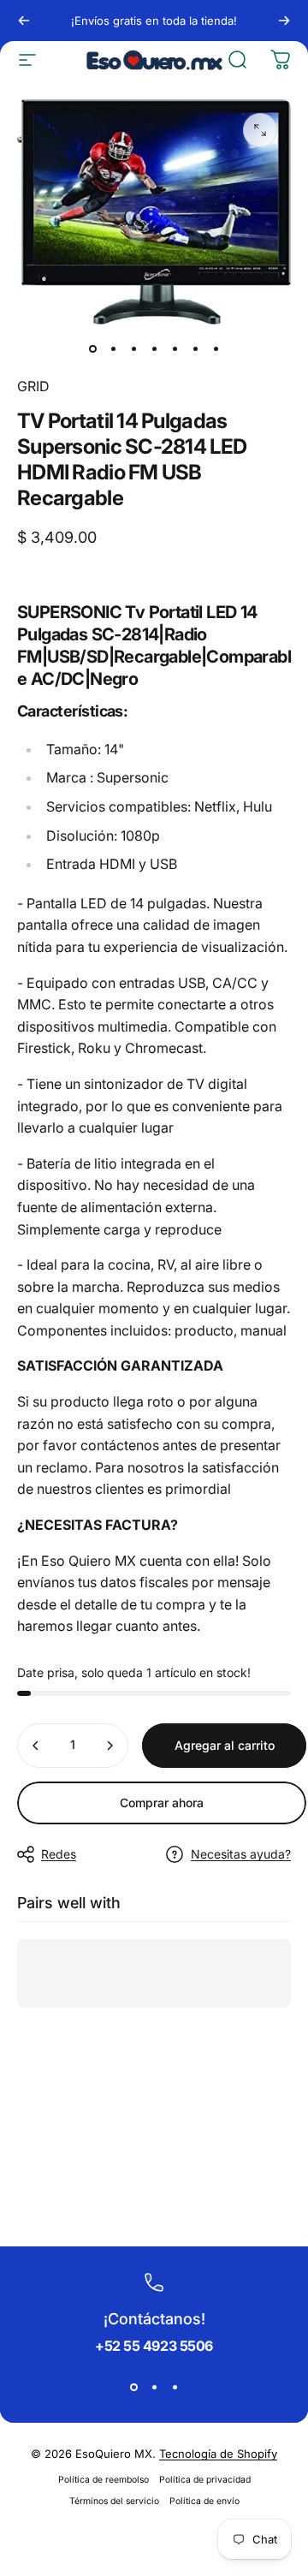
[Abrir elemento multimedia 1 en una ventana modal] (260, 130)
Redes (59, 1854)
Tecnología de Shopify (218, 2454)
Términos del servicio (114, 2501)
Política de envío (204, 2501)
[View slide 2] (154, 2387)
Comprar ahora (162, 1803)
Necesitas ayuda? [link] (241, 1854)
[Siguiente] (284, 21)
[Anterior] (24, 21)
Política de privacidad (205, 2480)
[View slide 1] (133, 2387)
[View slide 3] (175, 2387)
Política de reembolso (104, 2480)
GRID (33, 386)
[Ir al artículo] (92, 348)
